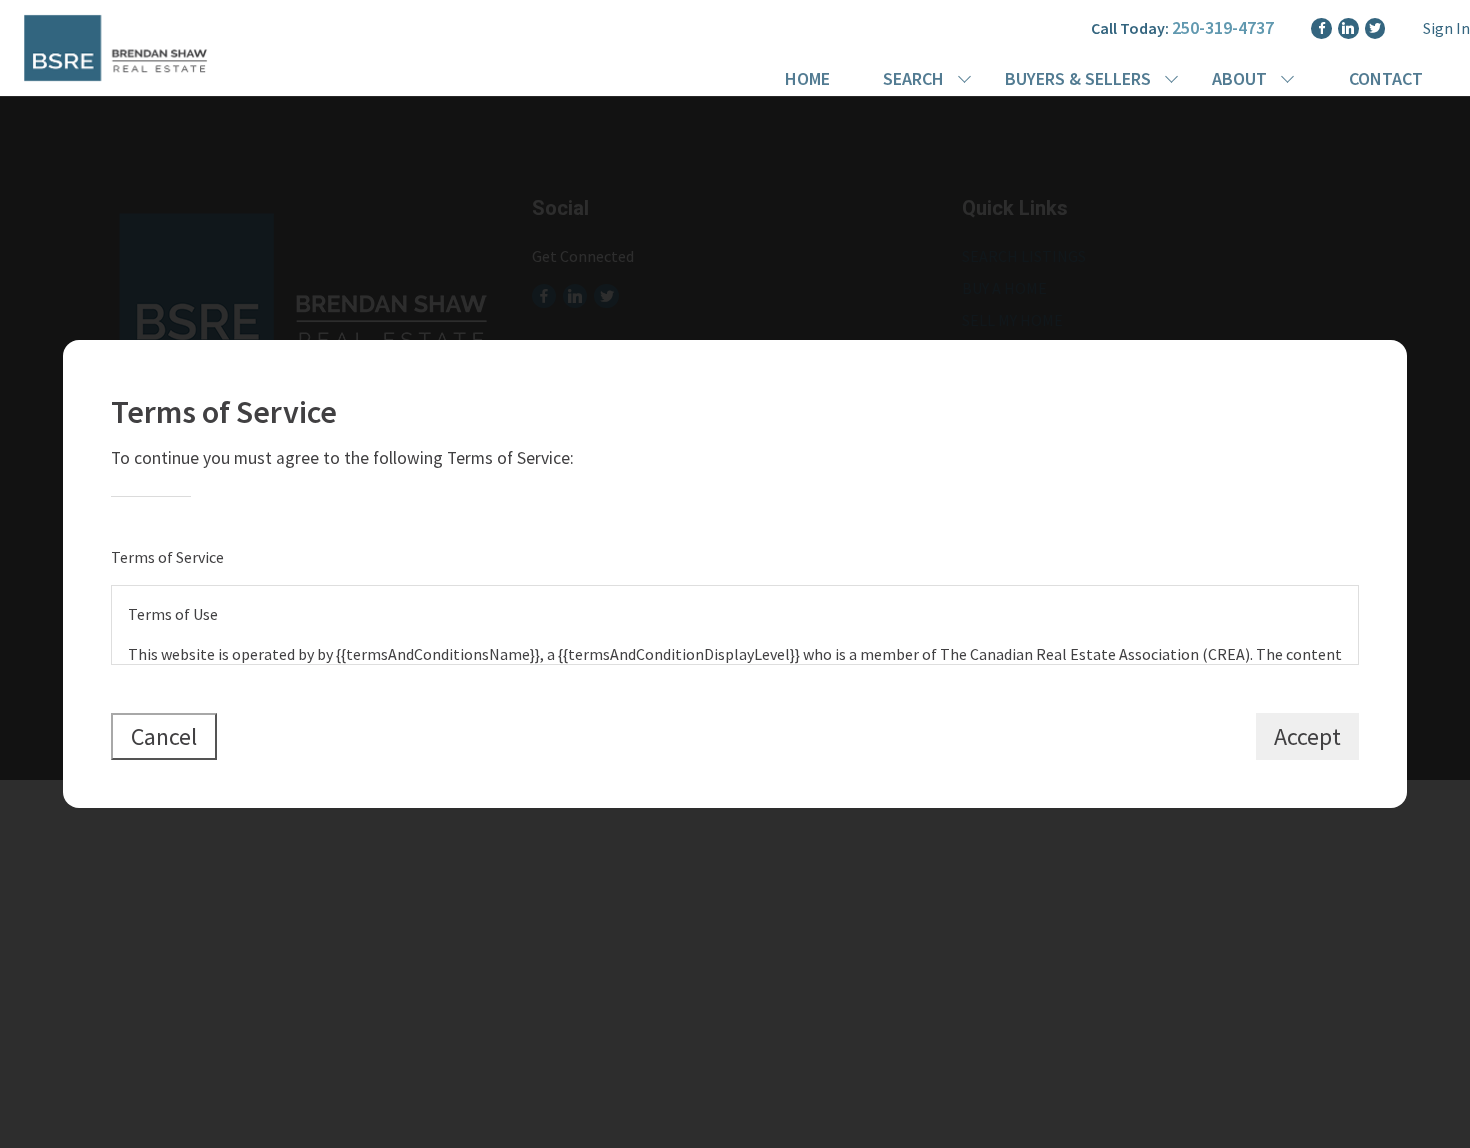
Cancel (164, 736)
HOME (807, 78)
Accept (1307, 736)
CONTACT (1386, 78)
